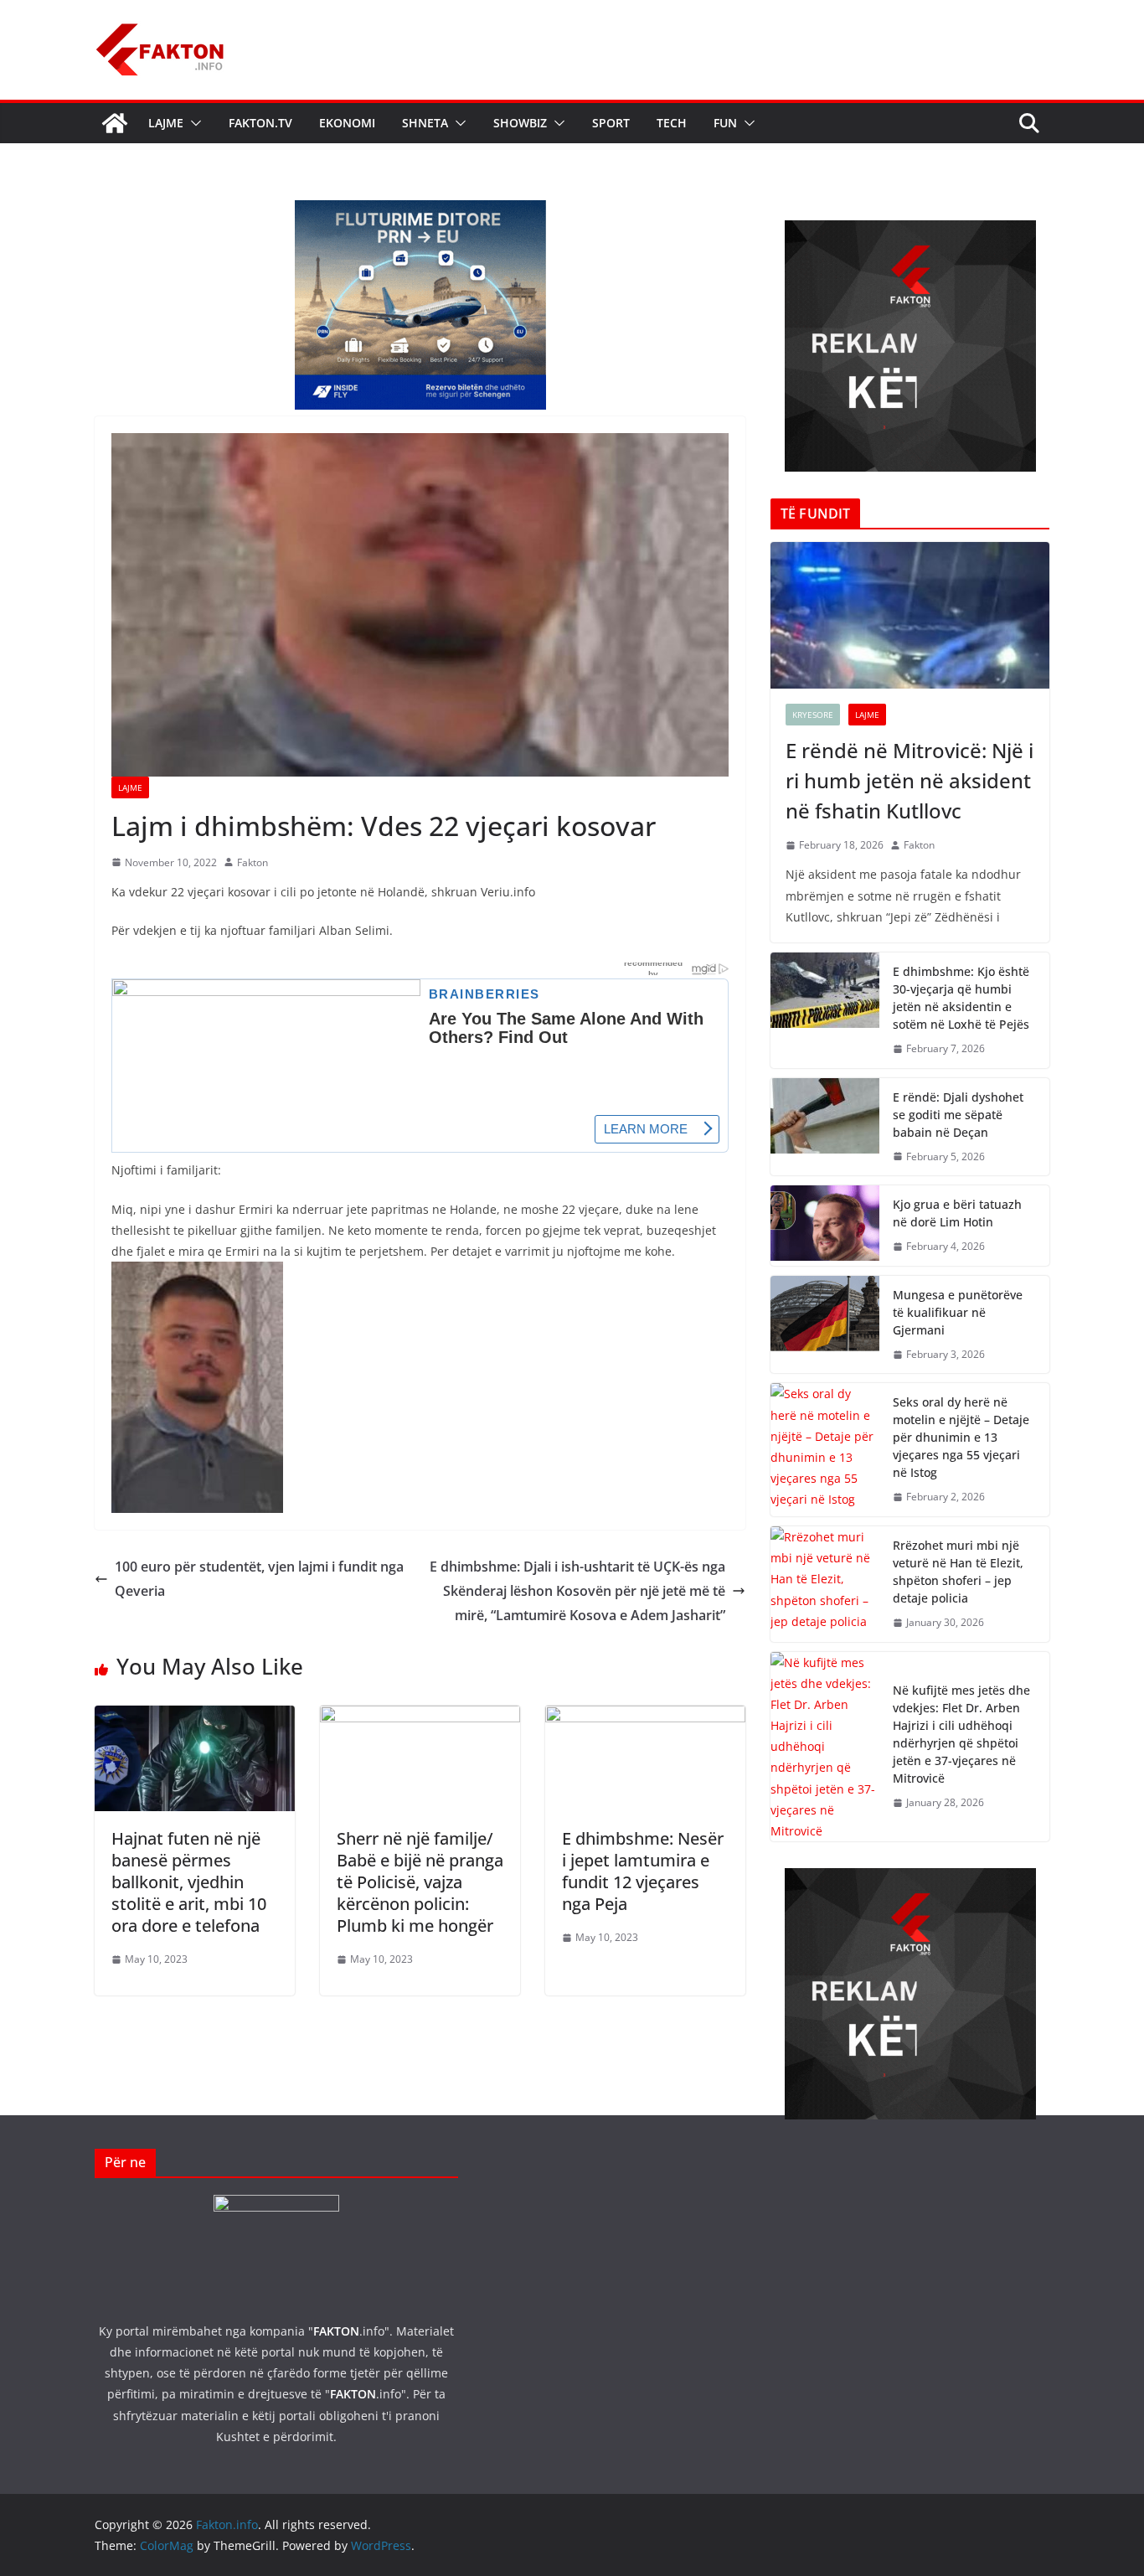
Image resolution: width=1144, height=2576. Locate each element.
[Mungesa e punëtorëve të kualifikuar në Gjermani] (825, 1325)
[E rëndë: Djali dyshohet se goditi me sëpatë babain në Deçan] (825, 1127)
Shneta (425, 123)
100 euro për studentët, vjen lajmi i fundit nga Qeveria (259, 1579)
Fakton (253, 862)
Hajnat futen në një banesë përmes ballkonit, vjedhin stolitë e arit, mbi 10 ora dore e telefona (189, 1882)
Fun (725, 123)
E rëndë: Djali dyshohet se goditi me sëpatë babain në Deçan (958, 1115)
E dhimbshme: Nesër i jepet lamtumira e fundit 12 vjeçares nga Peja (643, 1871)
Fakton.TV (260, 123)
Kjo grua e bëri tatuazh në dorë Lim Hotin (957, 1213)
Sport (611, 123)
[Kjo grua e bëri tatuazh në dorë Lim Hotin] (825, 1226)
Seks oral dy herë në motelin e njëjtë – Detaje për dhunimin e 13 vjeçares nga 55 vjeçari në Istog (961, 1437)
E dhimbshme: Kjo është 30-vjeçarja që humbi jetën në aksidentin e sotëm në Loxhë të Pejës (961, 998)
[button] (193, 123)
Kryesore (813, 715)
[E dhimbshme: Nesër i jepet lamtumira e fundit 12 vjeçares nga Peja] (645, 1717)
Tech (672, 123)
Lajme (166, 123)
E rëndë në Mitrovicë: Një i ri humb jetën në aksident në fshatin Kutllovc (910, 780)
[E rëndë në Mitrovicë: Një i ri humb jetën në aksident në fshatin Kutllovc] (910, 615)
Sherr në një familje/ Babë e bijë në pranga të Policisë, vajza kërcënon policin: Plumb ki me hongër (420, 1882)
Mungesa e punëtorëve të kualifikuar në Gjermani (958, 1312)
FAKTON (336, 2331)
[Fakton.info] (115, 123)
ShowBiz (520, 123)
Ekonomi (347, 123)
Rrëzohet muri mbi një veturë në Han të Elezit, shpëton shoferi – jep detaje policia (958, 1572)
